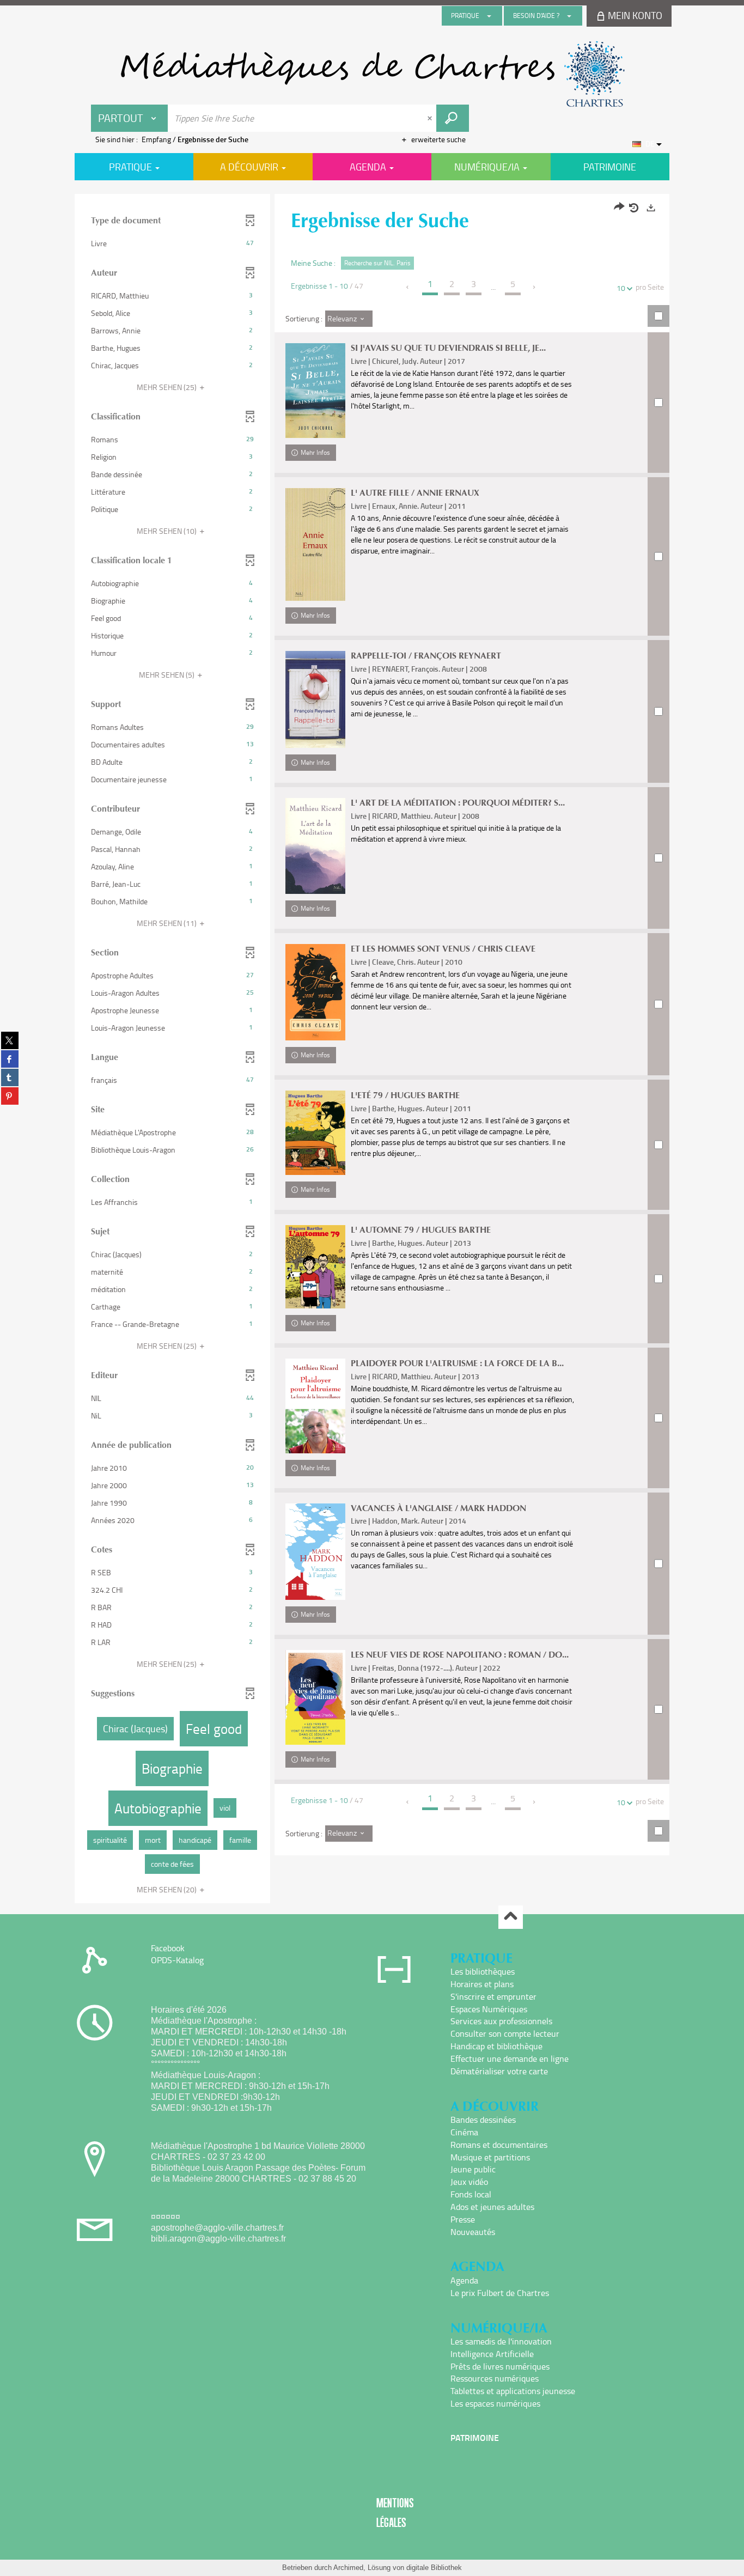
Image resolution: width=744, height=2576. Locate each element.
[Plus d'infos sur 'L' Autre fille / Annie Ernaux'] (315, 544)
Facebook (168, 1948)
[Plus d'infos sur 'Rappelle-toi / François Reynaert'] (315, 699)
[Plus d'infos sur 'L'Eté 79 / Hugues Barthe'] (315, 1133)
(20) (167, 1889)
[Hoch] (511, 1917)
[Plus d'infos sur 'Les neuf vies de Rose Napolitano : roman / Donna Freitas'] (315, 1697)
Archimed (348, 2568)
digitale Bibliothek (434, 2568)
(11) (167, 923)
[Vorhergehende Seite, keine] (408, 287)
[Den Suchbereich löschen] (431, 118)
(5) (167, 675)
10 (621, 288)
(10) (167, 531)
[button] (172, 243)
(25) (167, 387)
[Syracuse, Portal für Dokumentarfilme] (372, 74)
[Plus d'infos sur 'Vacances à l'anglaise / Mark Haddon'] (315, 1552)
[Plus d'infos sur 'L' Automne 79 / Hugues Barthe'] (315, 1267)
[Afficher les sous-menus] (489, 16)
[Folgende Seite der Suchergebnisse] (535, 287)
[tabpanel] (372, 1050)
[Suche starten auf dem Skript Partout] (453, 118)
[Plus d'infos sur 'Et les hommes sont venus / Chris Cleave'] (315, 992)
